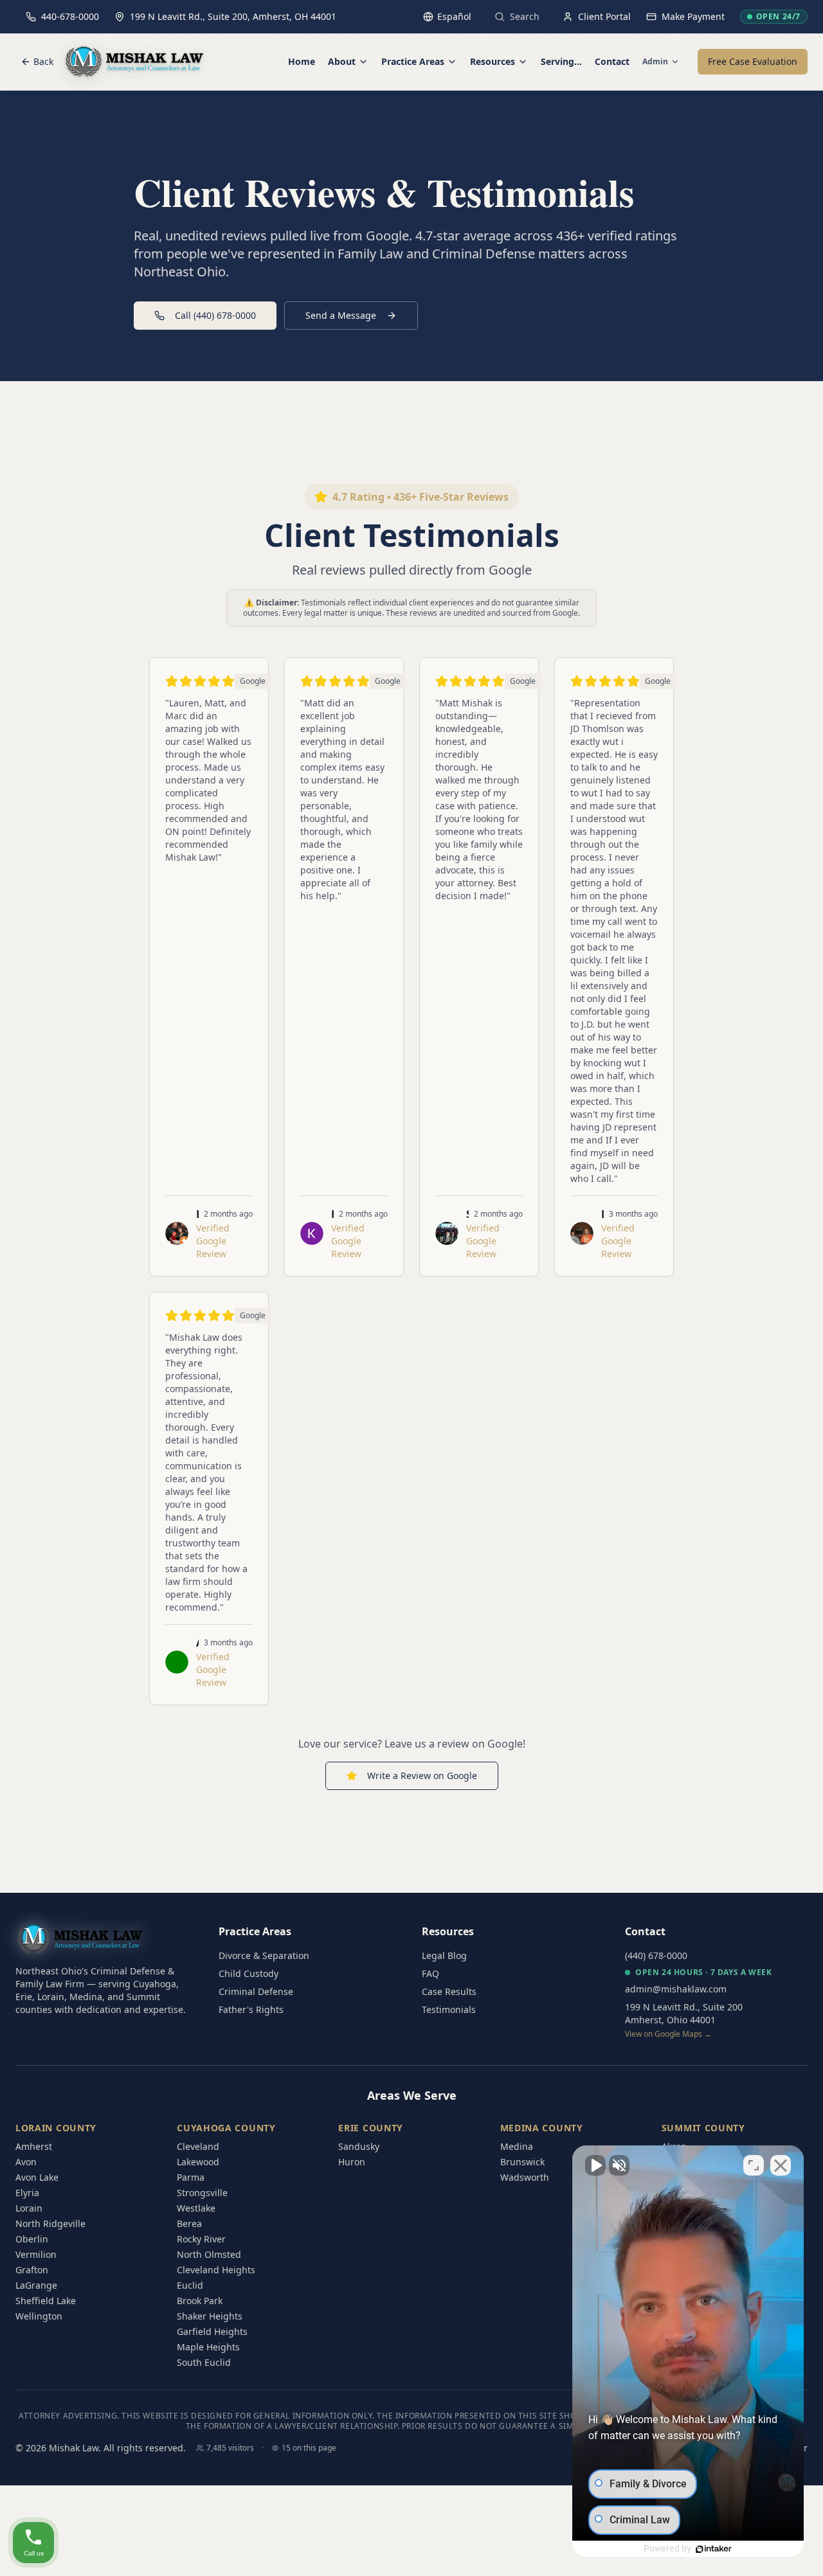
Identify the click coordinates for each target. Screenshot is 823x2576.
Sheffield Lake (46, 2301)
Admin (655, 62)
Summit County (703, 2128)
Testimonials (449, 2009)
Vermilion (36, 2254)
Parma (191, 2177)
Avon (26, 2162)
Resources (493, 61)
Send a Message (341, 315)
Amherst (34, 2146)
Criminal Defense (256, 1991)
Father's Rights (251, 2009)
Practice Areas (413, 61)
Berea (189, 2223)
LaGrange (36, 2285)
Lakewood (198, 2162)
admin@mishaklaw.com (676, 1989)
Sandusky (359, 2146)
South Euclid (204, 2362)
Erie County (371, 2128)
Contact (612, 61)
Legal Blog (444, 1955)
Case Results (449, 1991)
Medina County (542, 2128)
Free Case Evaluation (753, 61)
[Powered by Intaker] (714, 2549)
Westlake (196, 2208)
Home (302, 61)
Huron (352, 2162)
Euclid (190, 2285)
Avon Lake (37, 2177)
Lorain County (56, 2128)
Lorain (29, 2208)
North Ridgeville (50, 2223)
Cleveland (198, 2146)
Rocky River (201, 2239)
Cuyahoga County (226, 2128)
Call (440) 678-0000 (215, 315)
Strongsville (202, 2193)
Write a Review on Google (422, 1775)
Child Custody (249, 1973)
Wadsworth (525, 2177)
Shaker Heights (210, 2316)
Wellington (39, 2316)
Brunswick (522, 2162)
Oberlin (32, 2239)
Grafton (32, 2270)
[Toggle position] (754, 2165)
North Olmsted (209, 2254)
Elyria (27, 2193)
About (342, 61)
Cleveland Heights (216, 2270)
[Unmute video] (595, 2165)
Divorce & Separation (264, 1955)
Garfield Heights (212, 2331)
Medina (517, 2146)
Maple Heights (208, 2347)
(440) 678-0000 (656, 1955)
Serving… (561, 61)
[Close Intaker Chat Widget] (781, 2165)
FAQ (430, 1973)
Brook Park (200, 2301)
